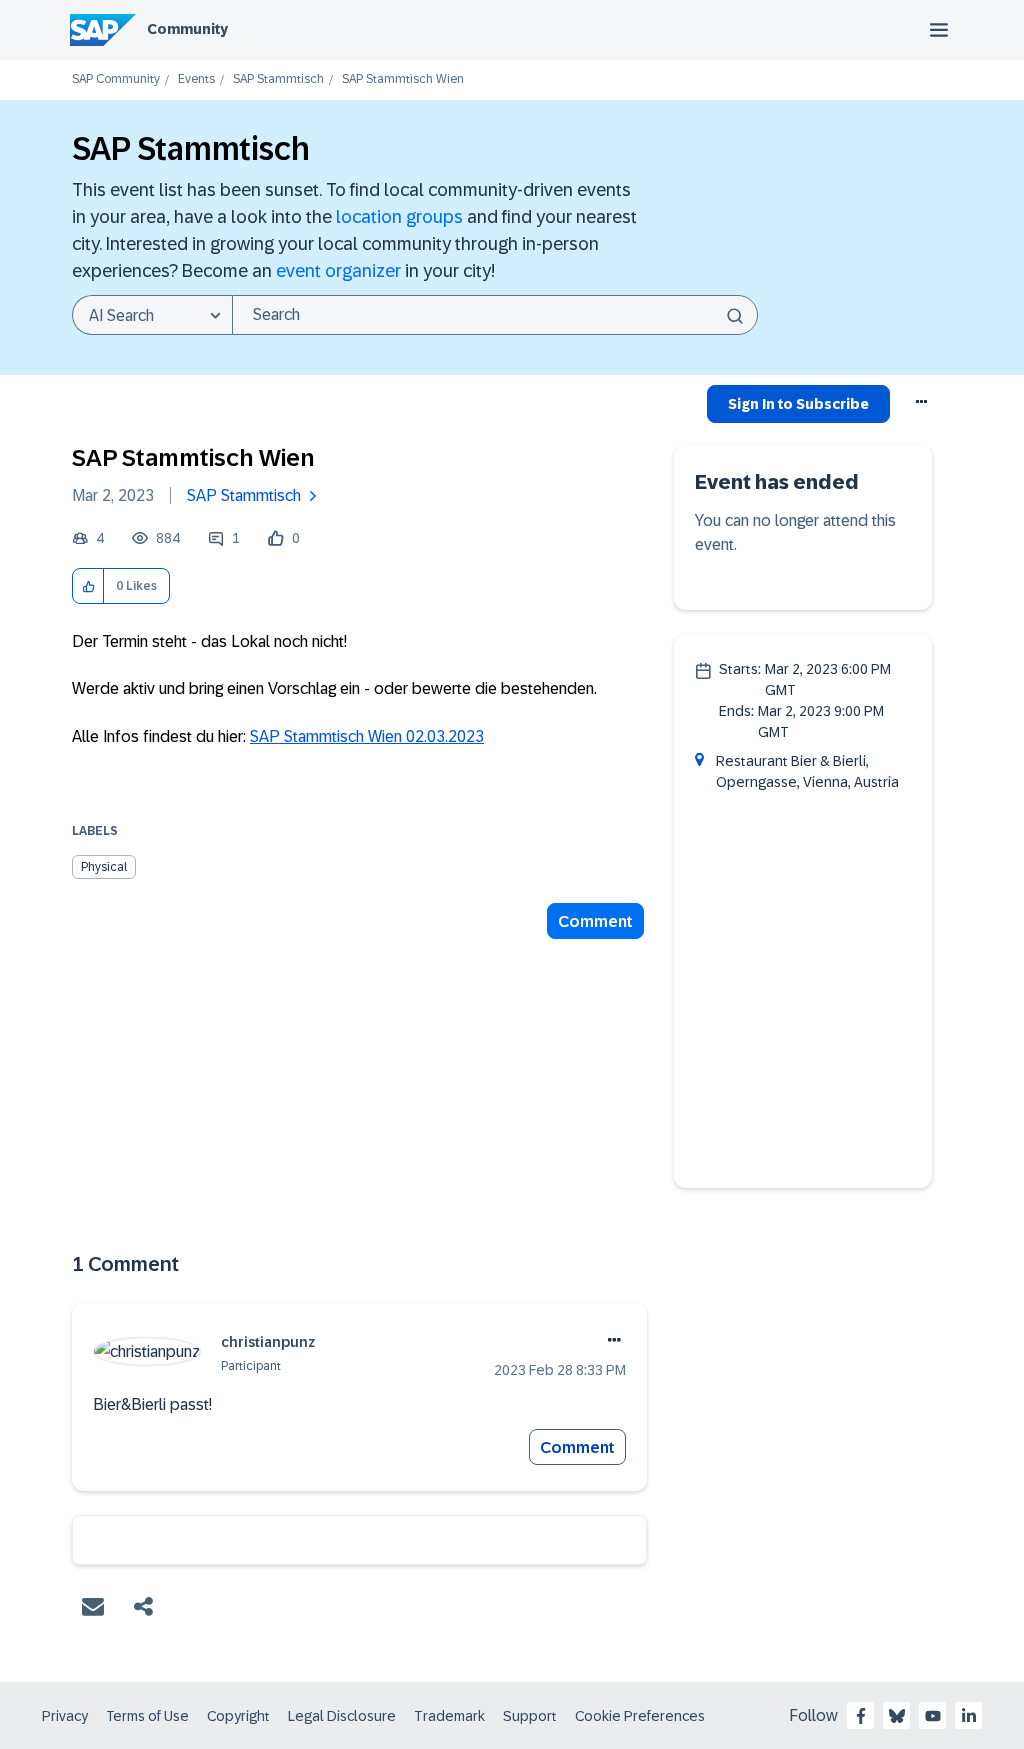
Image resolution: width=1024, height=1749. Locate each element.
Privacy (65, 1716)
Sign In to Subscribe (798, 404)
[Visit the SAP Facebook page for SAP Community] (861, 1716)
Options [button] (922, 407)
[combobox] (495, 315)
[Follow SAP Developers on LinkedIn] (969, 1716)
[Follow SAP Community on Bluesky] (897, 1716)
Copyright (238, 1716)
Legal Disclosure (342, 1716)
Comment (595, 921)
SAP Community (116, 79)
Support (530, 1716)
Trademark (449, 1716)
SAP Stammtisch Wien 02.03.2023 (367, 736)
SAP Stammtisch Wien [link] (403, 79)
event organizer (338, 271)
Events (196, 79)
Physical (104, 867)
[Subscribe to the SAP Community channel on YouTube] (933, 1716)
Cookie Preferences (640, 1716)
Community (187, 29)
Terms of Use (147, 1716)
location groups (399, 217)
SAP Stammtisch (278, 79)
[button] (88, 586)
